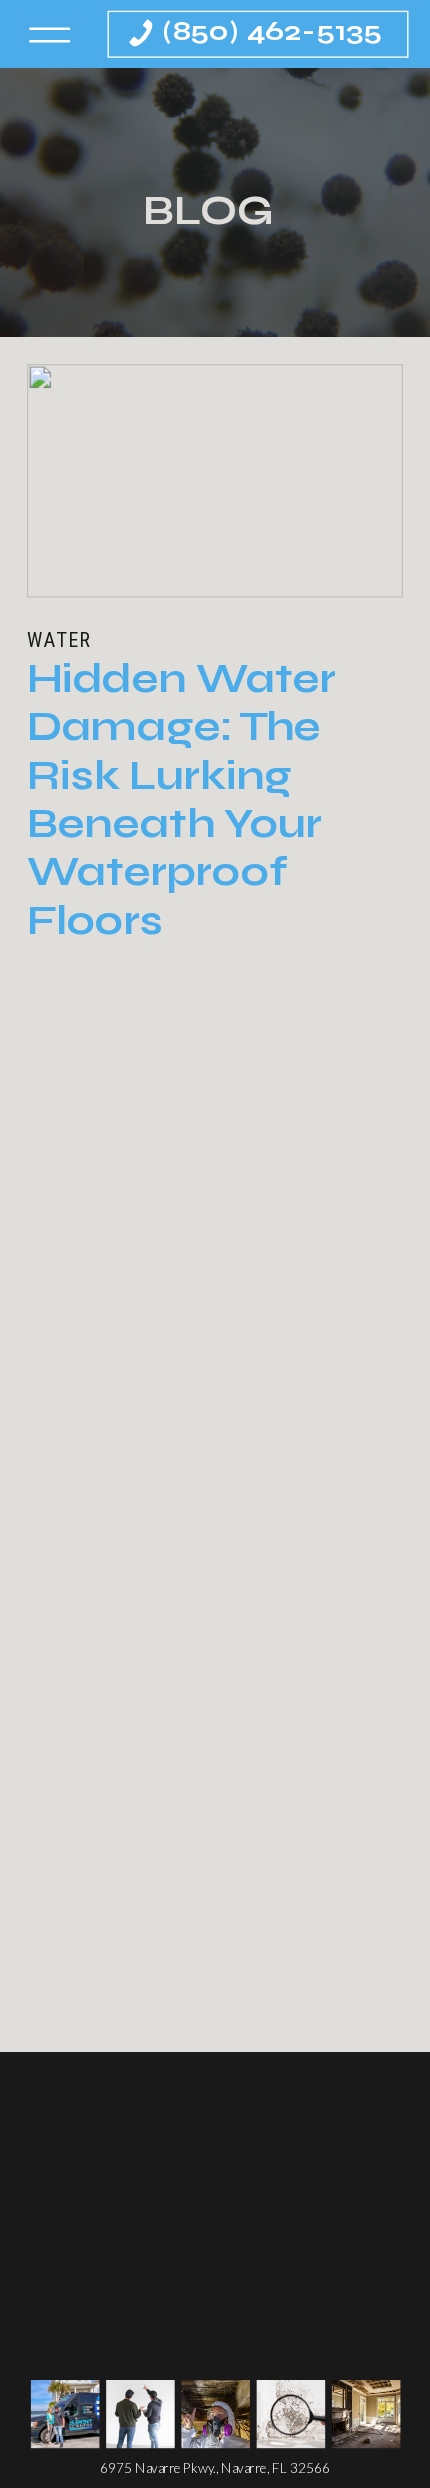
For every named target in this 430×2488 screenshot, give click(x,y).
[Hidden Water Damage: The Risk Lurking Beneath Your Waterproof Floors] (215, 481)
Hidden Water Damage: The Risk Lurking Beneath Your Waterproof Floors (181, 799)
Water (59, 641)
